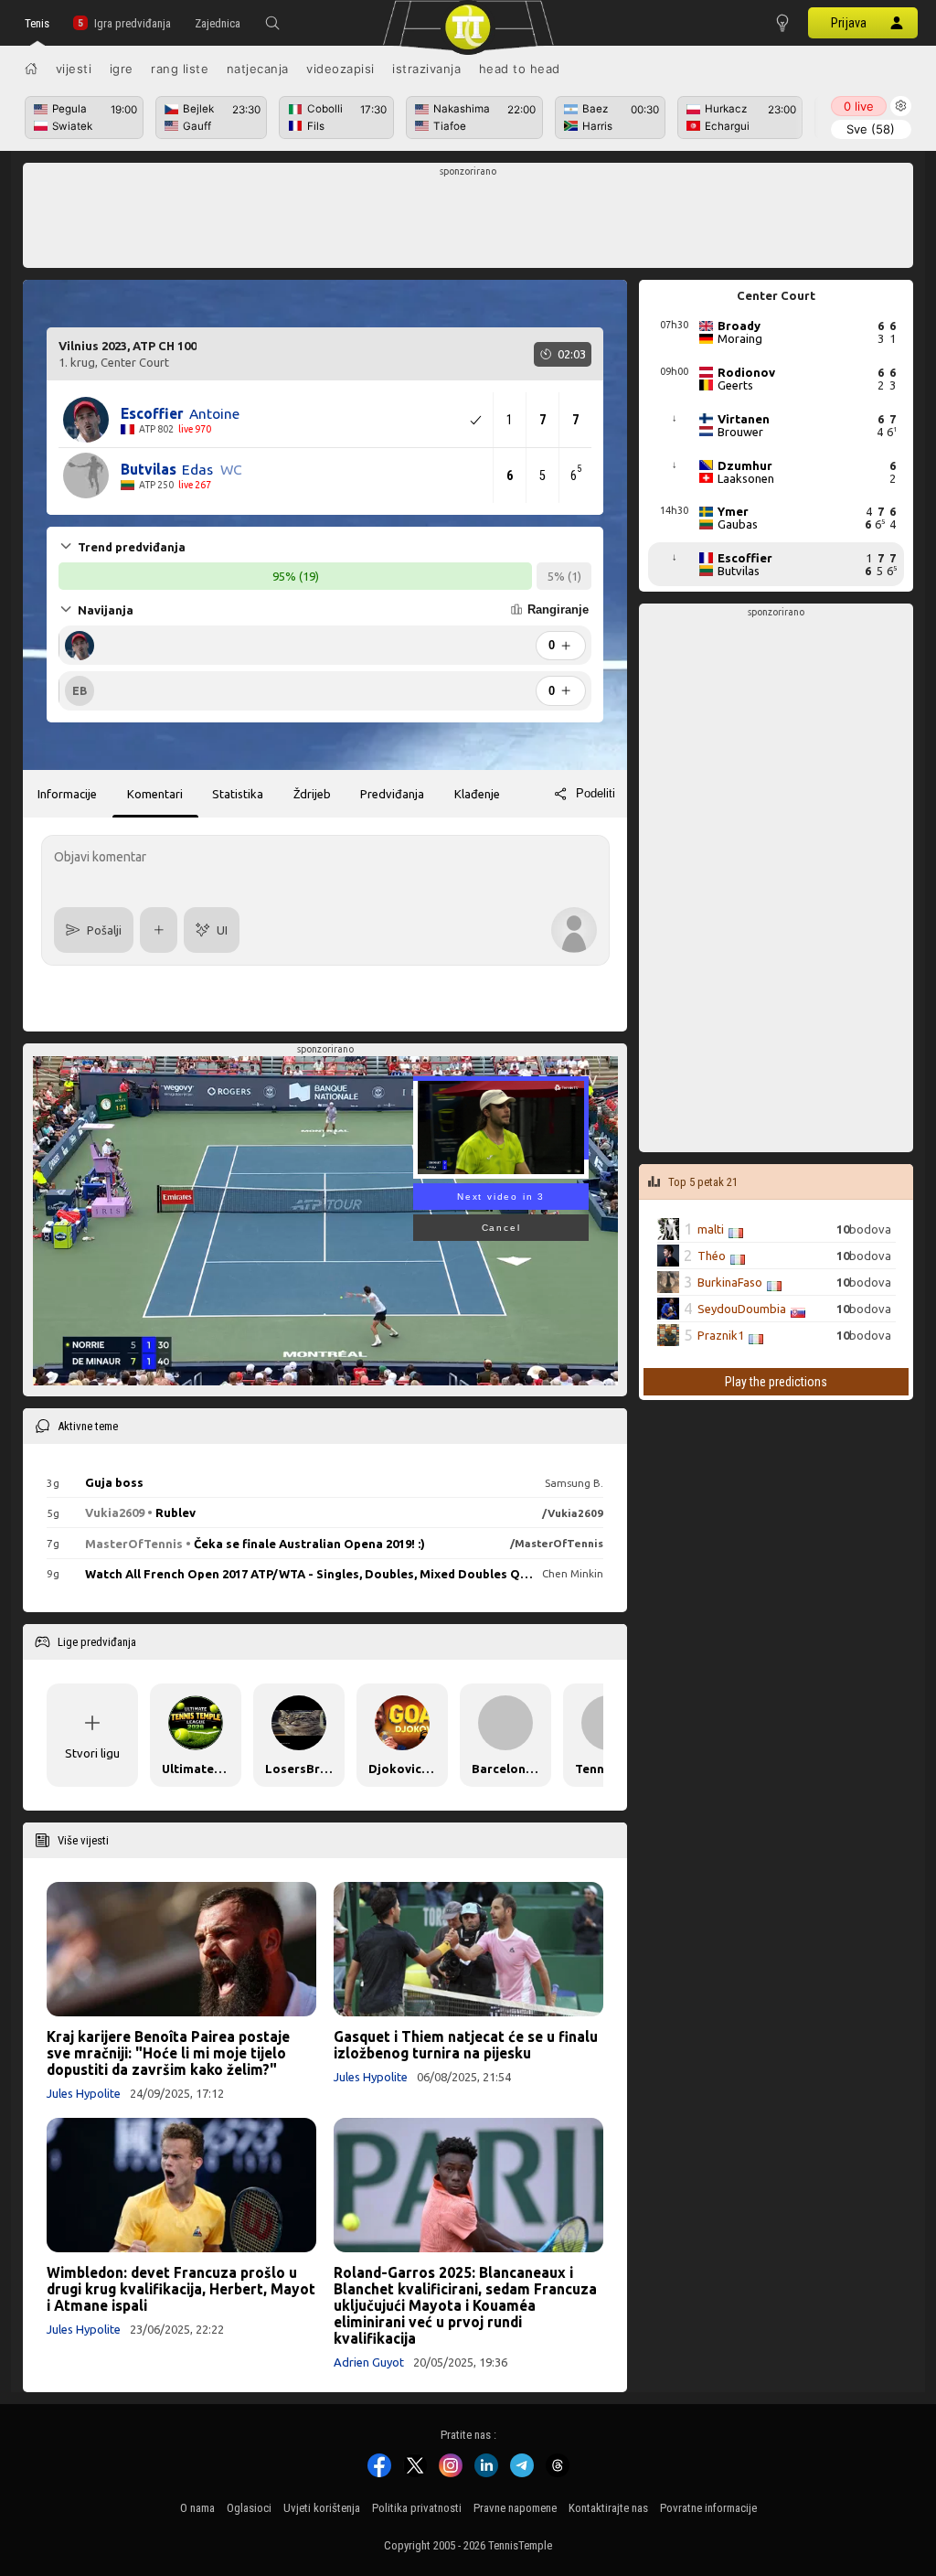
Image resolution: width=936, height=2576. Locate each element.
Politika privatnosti (417, 2508)
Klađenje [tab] (477, 794)
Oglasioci (249, 2508)
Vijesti (74, 69)
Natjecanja (258, 69)
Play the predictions (776, 1382)
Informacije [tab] (67, 794)
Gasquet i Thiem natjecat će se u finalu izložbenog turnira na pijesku (466, 2045)
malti (711, 1229)
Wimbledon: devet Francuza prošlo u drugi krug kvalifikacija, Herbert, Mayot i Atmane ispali (181, 2289)
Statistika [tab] (238, 794)
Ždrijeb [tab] (312, 794)
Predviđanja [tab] (392, 794)
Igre (122, 69)
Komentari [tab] (155, 794)
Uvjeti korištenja (322, 2508)
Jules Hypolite (84, 2093)
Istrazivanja (426, 69)
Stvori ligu (92, 1753)
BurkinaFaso (730, 1282)
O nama (197, 2508)
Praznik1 (721, 1335)
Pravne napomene (515, 2508)
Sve (871, 129)
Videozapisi (340, 69)
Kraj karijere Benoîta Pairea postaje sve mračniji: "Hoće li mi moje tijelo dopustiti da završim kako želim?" (168, 2053)
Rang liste (180, 69)
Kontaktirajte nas (608, 2508)
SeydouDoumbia (742, 1309)
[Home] (31, 69)
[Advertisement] (468, 220)
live (859, 106)
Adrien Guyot (369, 2362)
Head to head (520, 69)
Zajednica (218, 23)
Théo (712, 1256)
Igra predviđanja (133, 23)
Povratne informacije (708, 2508)
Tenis (37, 23)
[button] (272, 23)
